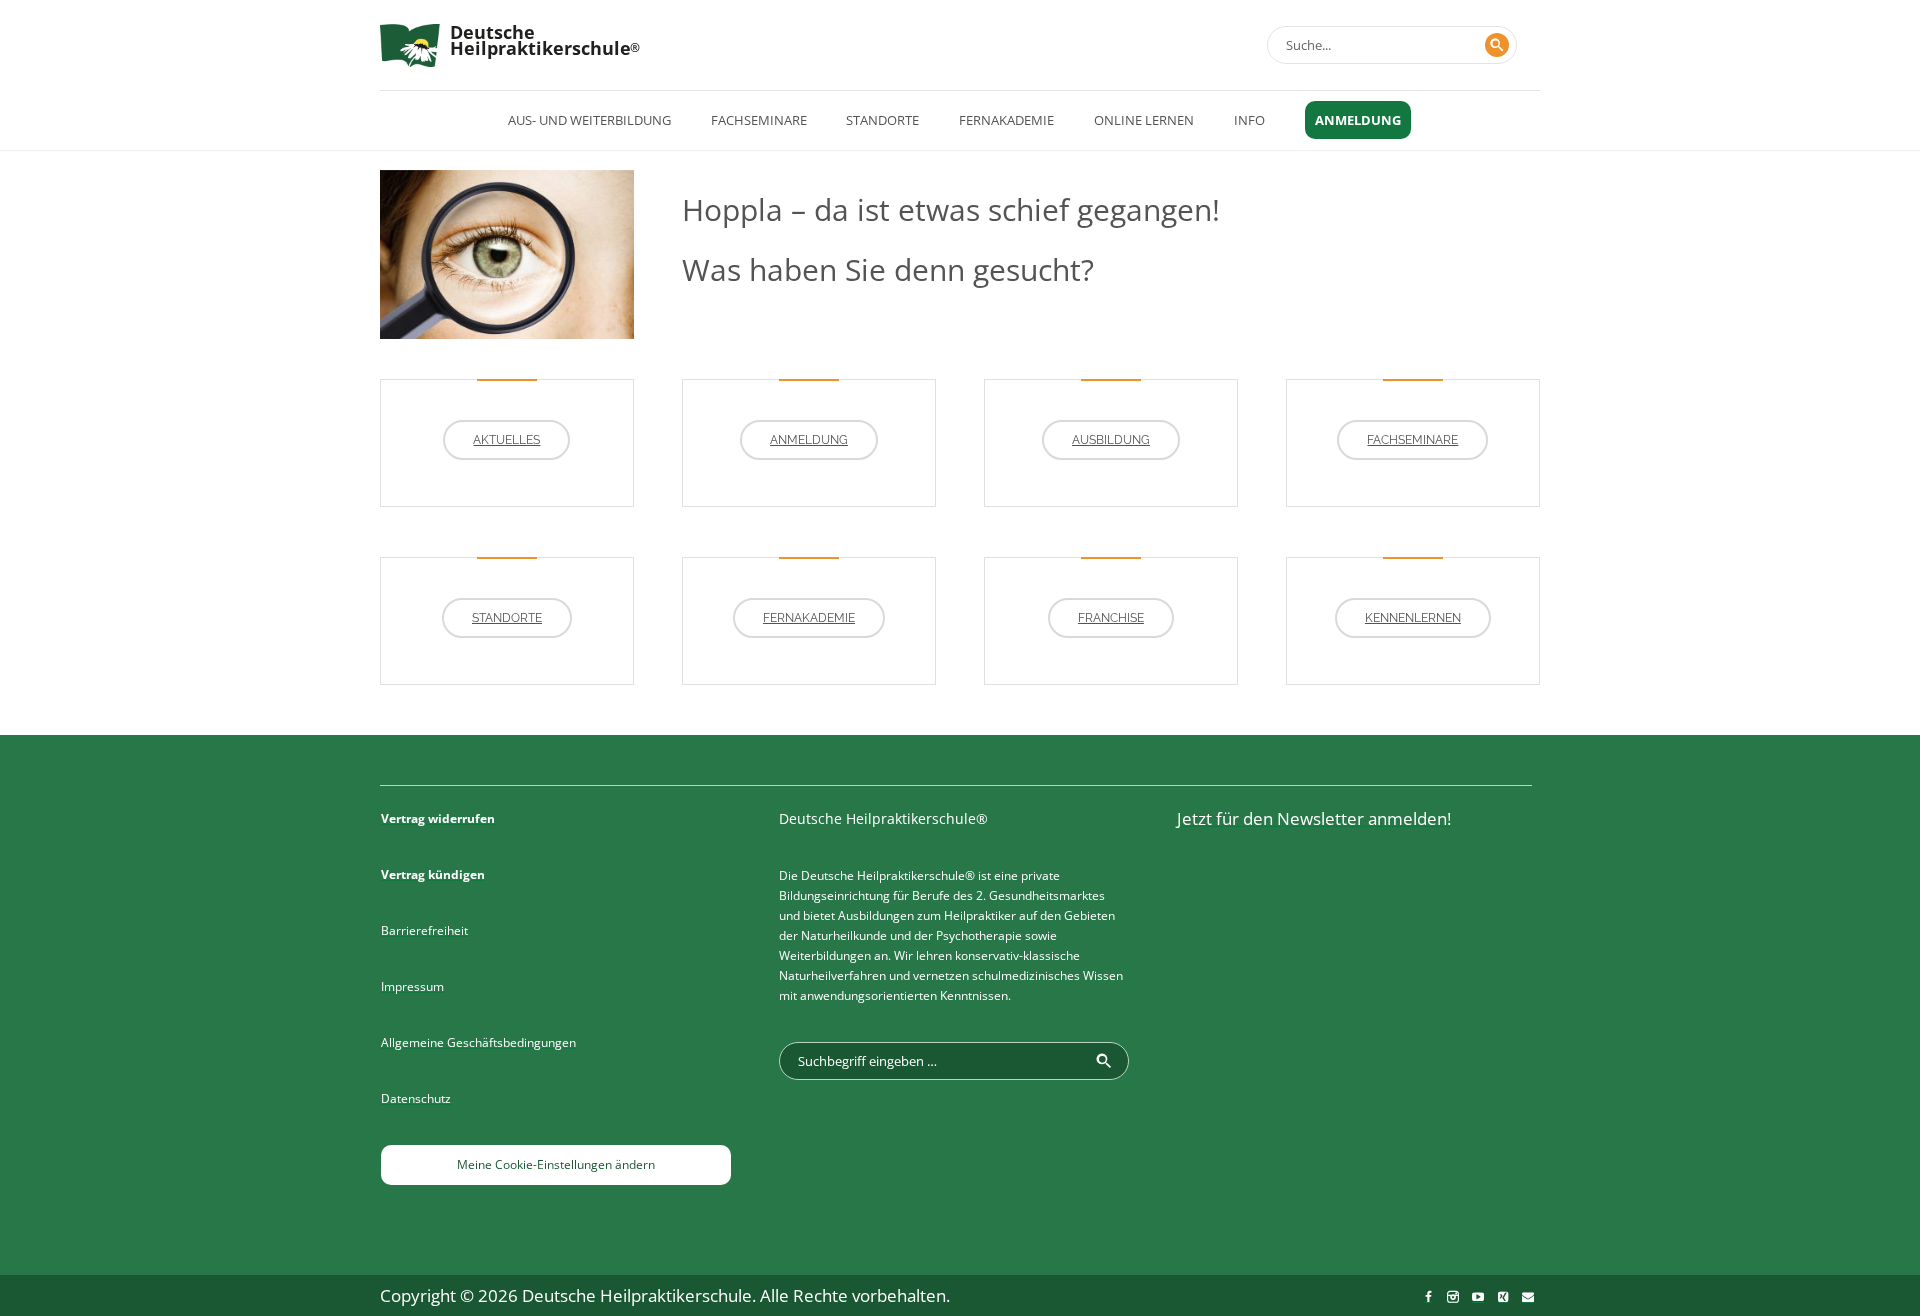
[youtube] (1478, 1297)
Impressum (412, 986)
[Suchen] (1497, 45)
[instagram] (1453, 1297)
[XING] (1503, 1297)
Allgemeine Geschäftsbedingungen (478, 1042)
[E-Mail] (1528, 1297)
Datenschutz (416, 1098)
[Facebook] (1428, 1297)
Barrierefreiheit (424, 930)
